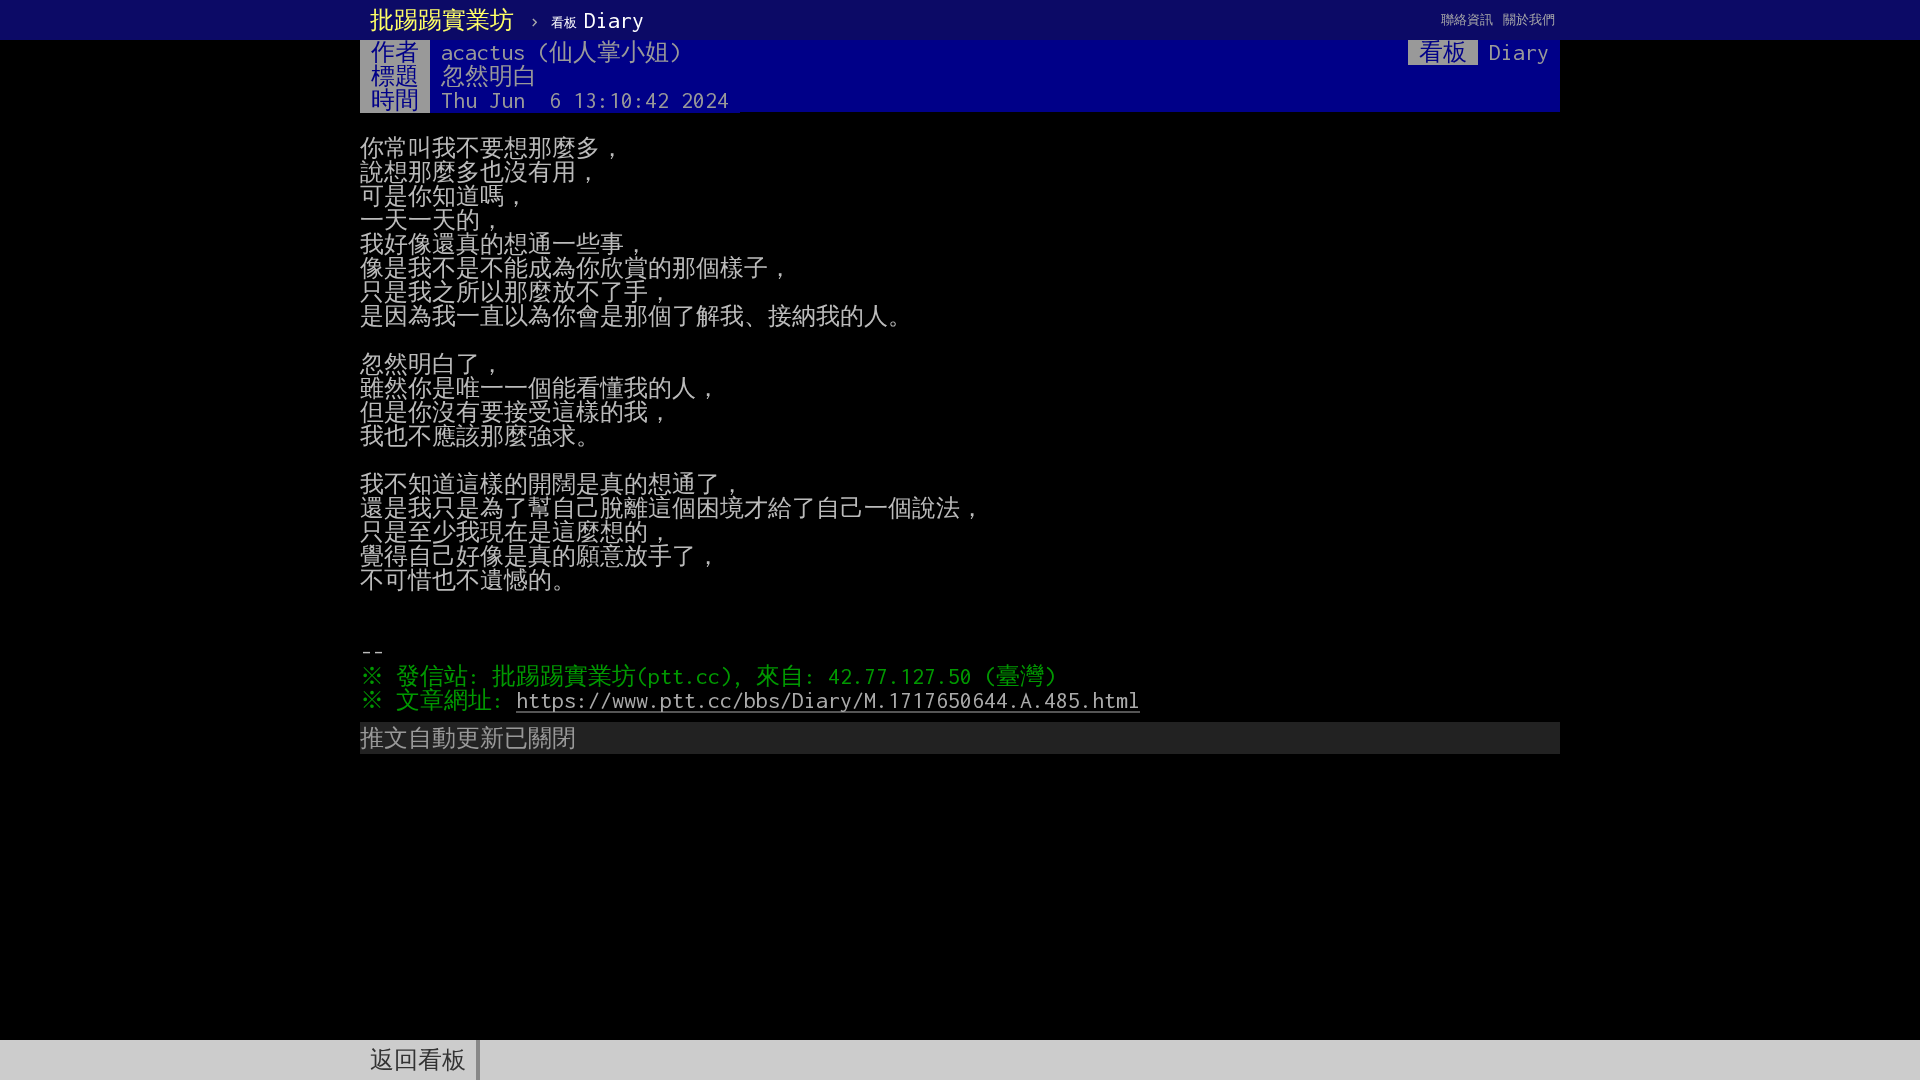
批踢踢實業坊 (442, 20)
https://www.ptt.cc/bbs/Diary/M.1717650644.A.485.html (828, 700)
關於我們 (1529, 19)
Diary (597, 20)
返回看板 (418, 1060)
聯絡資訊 (1467, 19)
